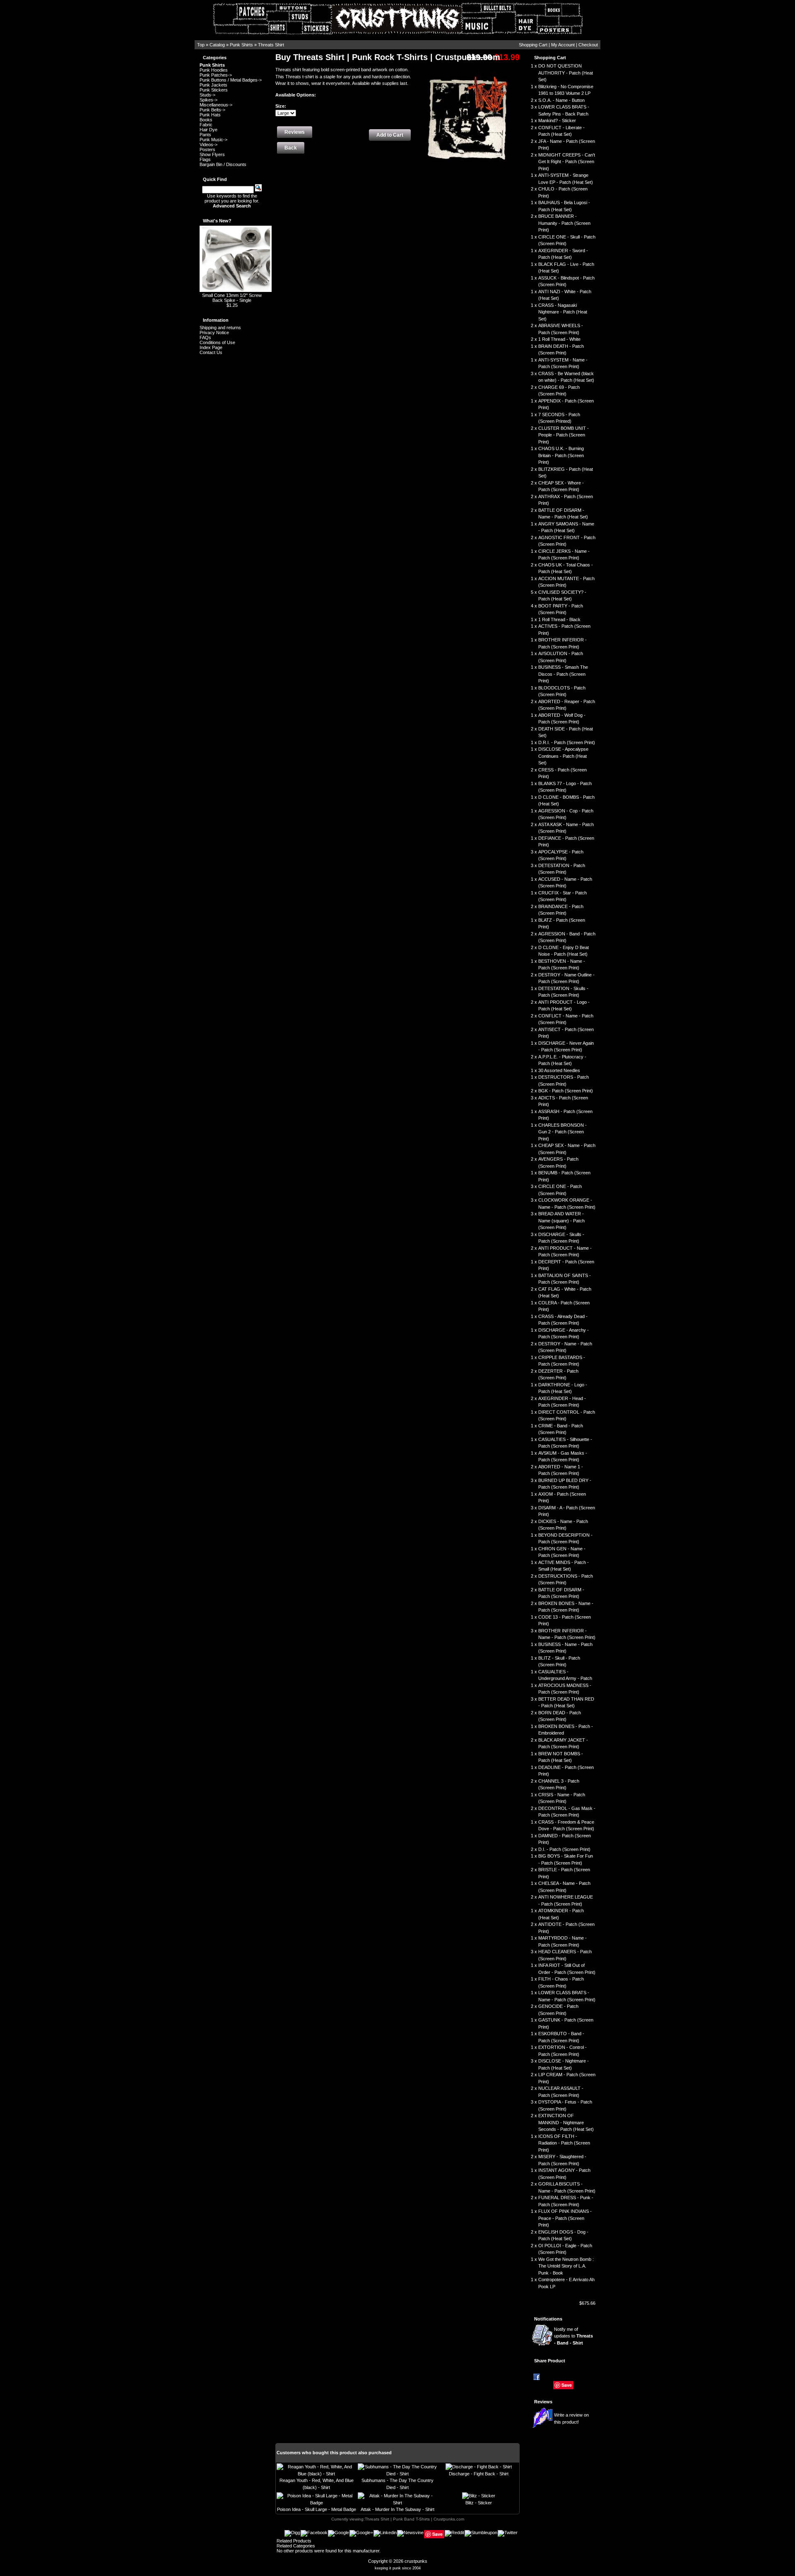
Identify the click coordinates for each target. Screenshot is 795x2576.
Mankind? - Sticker (557, 120)
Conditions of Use (217, 342)
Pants (205, 135)
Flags (205, 159)
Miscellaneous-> (216, 105)
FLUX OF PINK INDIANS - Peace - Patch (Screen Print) (565, 2218)
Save (567, 2385)
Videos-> (208, 145)
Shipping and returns (220, 328)
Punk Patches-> (216, 75)
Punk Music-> (213, 140)
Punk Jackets (213, 85)
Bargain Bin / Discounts (223, 164)
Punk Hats (210, 115)
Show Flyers (212, 154)
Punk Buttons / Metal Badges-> (231, 80)
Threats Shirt (271, 45)
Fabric (206, 125)
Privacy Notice (214, 333)
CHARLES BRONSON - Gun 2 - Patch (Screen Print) (563, 1132)
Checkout (588, 45)
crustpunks (416, 2561)
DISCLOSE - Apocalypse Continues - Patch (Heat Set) (563, 756)
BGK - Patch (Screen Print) (566, 1091)
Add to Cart (390, 135)
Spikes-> (208, 100)
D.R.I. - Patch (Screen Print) (567, 742)
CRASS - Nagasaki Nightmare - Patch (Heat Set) (563, 312)
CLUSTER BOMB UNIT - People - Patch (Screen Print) (564, 435)
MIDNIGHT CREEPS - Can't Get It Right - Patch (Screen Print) (567, 162)
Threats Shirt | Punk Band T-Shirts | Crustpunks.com (414, 2519)
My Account (563, 45)
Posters (207, 149)
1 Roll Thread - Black (559, 619)
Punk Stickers (214, 90)
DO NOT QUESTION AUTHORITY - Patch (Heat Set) (566, 73)
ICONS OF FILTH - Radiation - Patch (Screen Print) (564, 2143)
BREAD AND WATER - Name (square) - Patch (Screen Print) (561, 1221)
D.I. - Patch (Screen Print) (564, 1849)
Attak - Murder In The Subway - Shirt (397, 2509)
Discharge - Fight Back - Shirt (479, 2474)
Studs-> (207, 95)
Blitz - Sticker (479, 2503)
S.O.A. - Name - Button (561, 100)
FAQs (205, 337)
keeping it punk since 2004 (398, 2568)
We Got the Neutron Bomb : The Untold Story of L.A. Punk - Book (566, 2266)
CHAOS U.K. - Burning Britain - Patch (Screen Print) (561, 455)
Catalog (217, 45)
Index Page (211, 347)
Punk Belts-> (212, 110)
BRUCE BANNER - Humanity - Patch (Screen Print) (564, 223)
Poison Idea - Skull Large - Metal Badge (317, 2509)
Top (201, 45)
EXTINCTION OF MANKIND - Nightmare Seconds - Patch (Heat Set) (566, 2122)
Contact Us (211, 352)
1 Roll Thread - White (559, 339)
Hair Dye (208, 130)
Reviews (543, 2402)
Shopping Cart (533, 45)
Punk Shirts (241, 45)
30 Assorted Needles (559, 1070)
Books (206, 120)
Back (291, 148)
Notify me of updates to (573, 2336)
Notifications (548, 2319)
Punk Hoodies (214, 70)
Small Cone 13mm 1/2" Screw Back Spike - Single (232, 298)
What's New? (217, 221)
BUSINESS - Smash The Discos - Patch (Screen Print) (563, 674)
